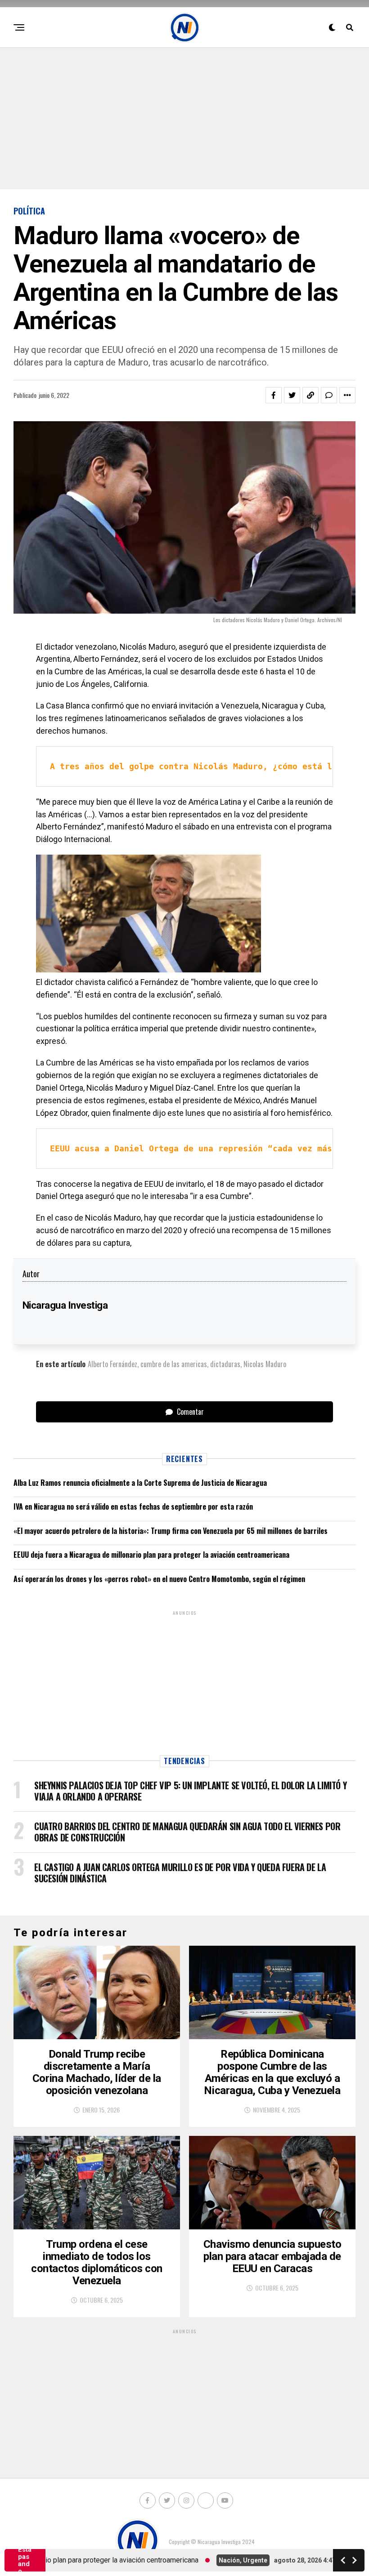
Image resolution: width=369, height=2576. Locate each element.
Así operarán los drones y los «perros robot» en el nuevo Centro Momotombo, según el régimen (159, 1579)
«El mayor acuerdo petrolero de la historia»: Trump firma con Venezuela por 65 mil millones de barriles (171, 1531)
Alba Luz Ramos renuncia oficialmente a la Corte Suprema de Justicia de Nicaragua (140, 1483)
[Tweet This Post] (292, 395)
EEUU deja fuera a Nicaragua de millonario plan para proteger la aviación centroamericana (151, 1555)
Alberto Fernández (112, 1364)
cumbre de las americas (174, 1364)
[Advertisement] (184, 117)
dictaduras (225, 1364)
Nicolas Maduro (265, 1364)
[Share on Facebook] (274, 395)
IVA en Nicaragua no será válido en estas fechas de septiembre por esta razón (133, 1506)
